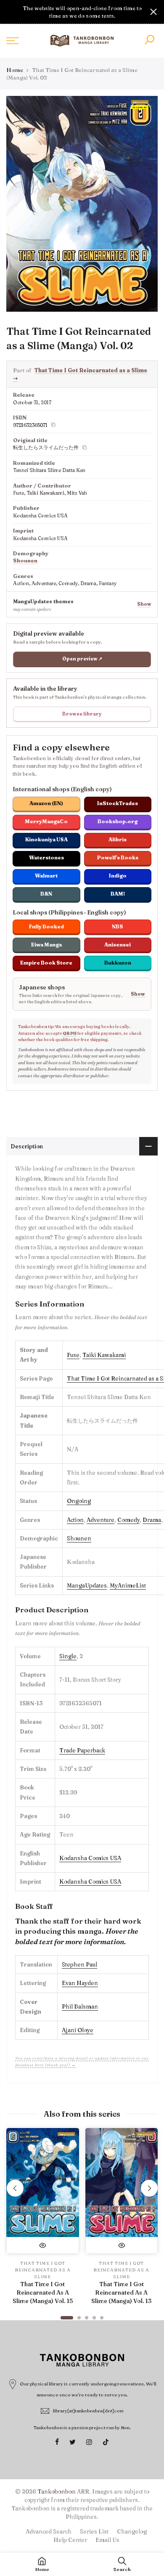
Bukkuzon (118, 963)
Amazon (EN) (46, 803)
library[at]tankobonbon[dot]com (89, 2411)
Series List (94, 2531)
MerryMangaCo (46, 821)
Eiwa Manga (46, 945)
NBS (118, 926)
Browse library (82, 714)
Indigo (118, 876)
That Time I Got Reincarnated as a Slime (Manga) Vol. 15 (43, 2292)
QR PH (70, 1033)
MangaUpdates (87, 1585)
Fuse (73, 1355)
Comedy (128, 1520)
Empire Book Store (46, 963)
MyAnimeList (128, 1585)
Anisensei (118, 945)
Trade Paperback (82, 1750)
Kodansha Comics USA (90, 1858)
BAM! (118, 894)
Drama (152, 1520)
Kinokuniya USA (46, 839)
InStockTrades (118, 803)
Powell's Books (118, 857)
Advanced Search (49, 2531)
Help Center (70, 2540)
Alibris (118, 839)
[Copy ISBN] (53, 425)
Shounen (25, 561)
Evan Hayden (80, 1983)
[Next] (149, 2188)
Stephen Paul (79, 1964)
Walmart (46, 876)
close (11, 12)
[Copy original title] (85, 448)
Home (15, 70)
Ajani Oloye (78, 2030)
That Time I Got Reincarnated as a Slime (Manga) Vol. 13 (121, 2292)
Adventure (101, 1520)
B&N (46, 894)
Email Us (107, 2540)
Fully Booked (46, 926)
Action (75, 1520)
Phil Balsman (80, 2006)
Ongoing (79, 1501)
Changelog (132, 2531)
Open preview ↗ (82, 659)
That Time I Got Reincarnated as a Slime (43, 2270)
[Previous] (15, 2188)
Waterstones (46, 857)
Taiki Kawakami (104, 1355)
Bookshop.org (118, 821)
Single (68, 1656)
